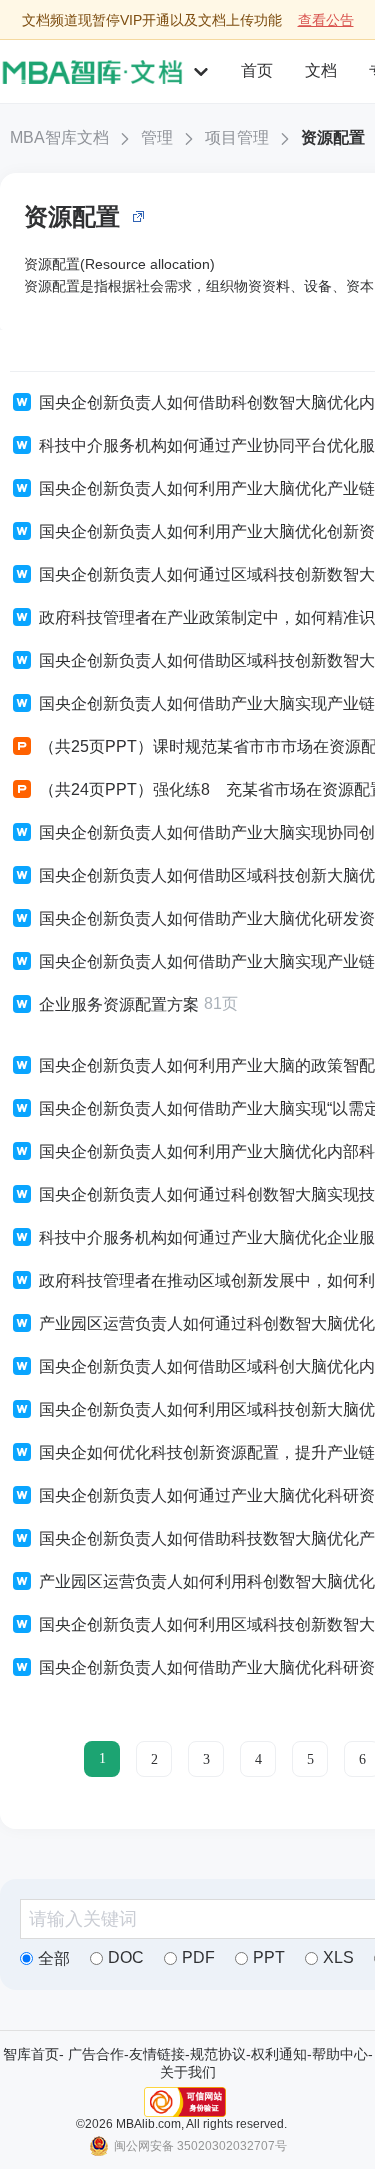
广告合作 (96, 2054)
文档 (321, 70)
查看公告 (326, 20)
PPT (269, 1957)
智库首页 (31, 2054)
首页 (257, 70)
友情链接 (157, 2054)
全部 (54, 1958)
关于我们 (188, 2072)
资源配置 (333, 137)
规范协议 (218, 2054)
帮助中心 (340, 2054)
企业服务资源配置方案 (119, 1004)
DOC (126, 1957)
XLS (338, 1957)
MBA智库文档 (59, 137)
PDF (198, 1957)
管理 (157, 137)
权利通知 (279, 2054)
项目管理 (237, 137)
